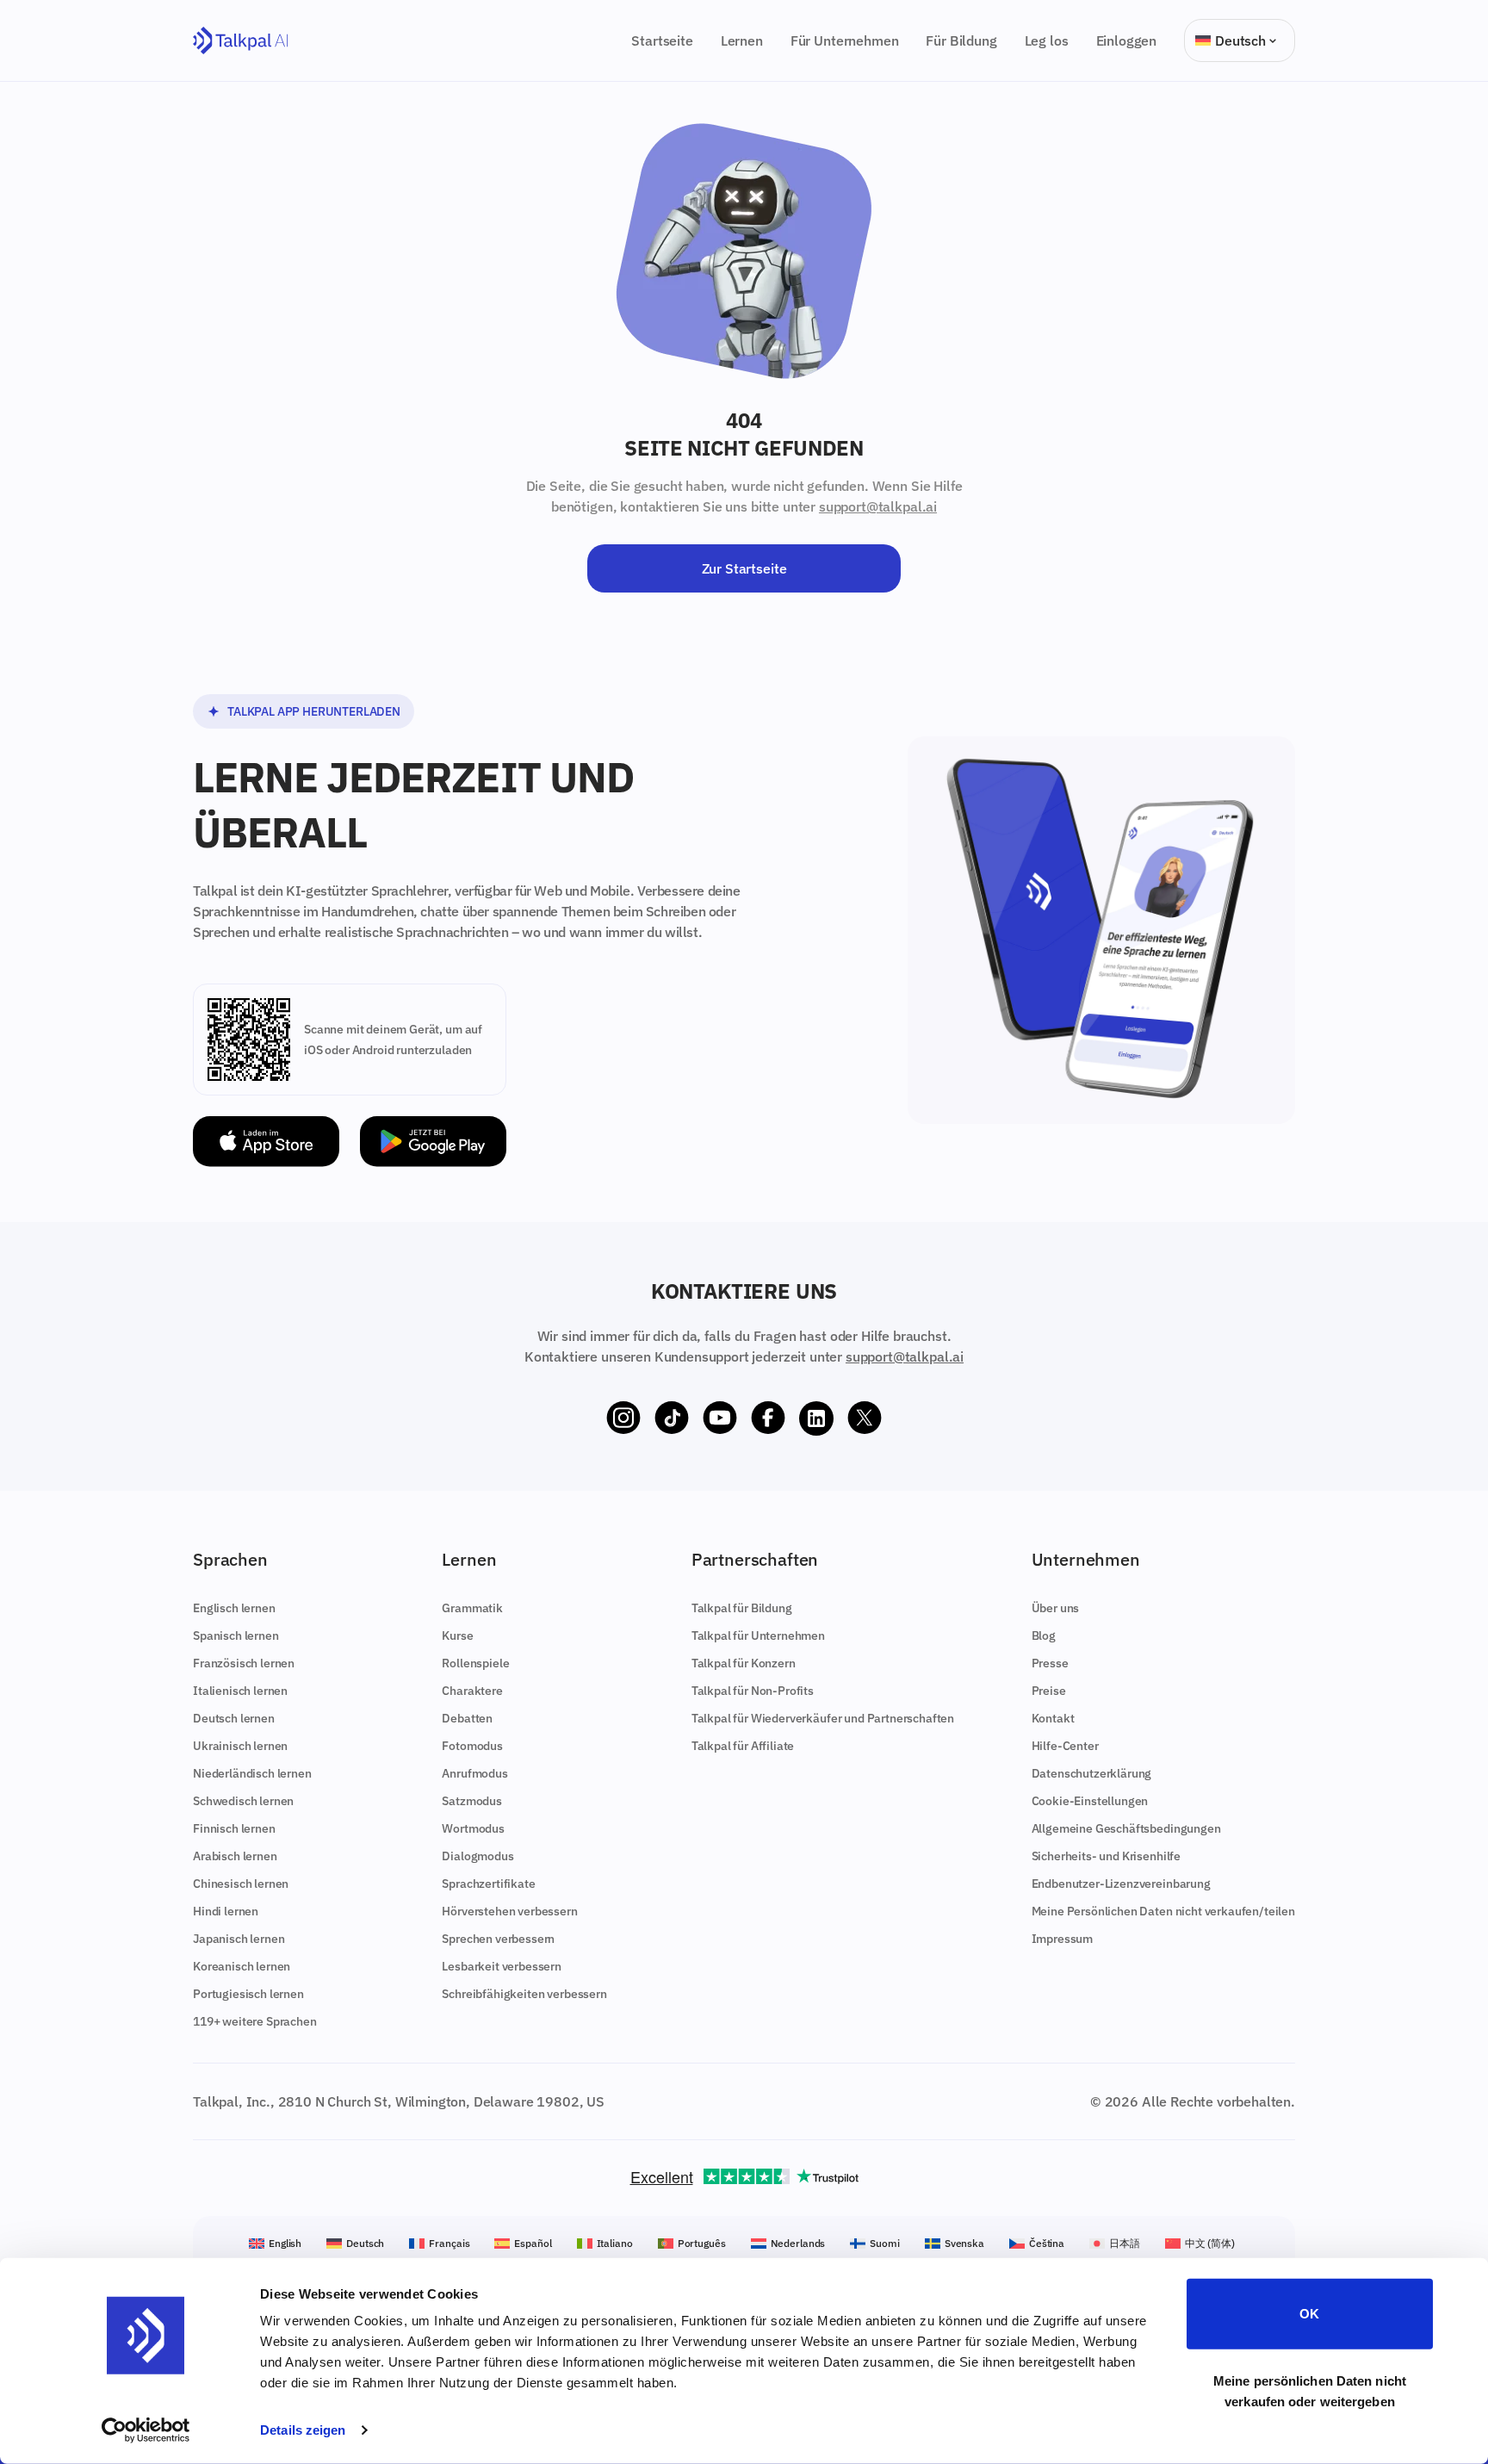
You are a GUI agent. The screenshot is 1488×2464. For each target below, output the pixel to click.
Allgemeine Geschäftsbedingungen (1126, 1828)
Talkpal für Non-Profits (753, 1691)
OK (1309, 2314)
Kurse (457, 1635)
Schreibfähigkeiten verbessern (524, 1994)
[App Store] (266, 1142)
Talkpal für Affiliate (743, 1746)
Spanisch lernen (236, 1635)
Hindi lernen (226, 1911)
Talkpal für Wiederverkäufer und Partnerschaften (823, 1718)
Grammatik (472, 1608)
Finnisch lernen (234, 1828)
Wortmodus (473, 1828)
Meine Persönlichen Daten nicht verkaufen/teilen (1163, 1911)
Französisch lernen (244, 1663)
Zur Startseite (744, 568)
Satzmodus (472, 1801)
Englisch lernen (234, 1608)
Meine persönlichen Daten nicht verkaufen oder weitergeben (1310, 2390)
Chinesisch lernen (241, 1884)
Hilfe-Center (1065, 1746)
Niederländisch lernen (252, 1773)
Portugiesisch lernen (248, 1994)
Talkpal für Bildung (742, 1608)
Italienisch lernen (240, 1691)
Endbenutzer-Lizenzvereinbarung (1121, 1884)
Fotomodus (472, 1746)
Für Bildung (961, 40)
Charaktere (472, 1691)
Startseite (662, 40)
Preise (1049, 1691)
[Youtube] (720, 1418)
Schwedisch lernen (243, 1801)
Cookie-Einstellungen (1090, 1801)
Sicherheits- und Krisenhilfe (1107, 1856)
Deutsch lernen (234, 1718)
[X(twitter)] (865, 1418)
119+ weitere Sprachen (255, 2021)
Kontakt (1053, 1718)
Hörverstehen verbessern (509, 1911)
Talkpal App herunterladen (314, 711)
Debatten (467, 1718)
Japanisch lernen (239, 1939)
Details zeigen (303, 2430)
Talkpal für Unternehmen (758, 1635)
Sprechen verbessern (498, 1939)
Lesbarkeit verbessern (502, 1966)
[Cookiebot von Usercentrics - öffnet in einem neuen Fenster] (146, 2430)
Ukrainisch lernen (240, 1746)
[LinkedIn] (816, 1418)
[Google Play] (433, 1142)
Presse (1050, 1663)
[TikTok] (672, 1418)
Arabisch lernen (235, 1856)
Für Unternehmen (845, 40)
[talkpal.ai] (241, 41)
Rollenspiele (475, 1663)
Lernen (742, 40)
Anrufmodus (474, 1773)
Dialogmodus (477, 1856)
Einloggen (1127, 40)
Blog (1044, 1635)
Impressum (1063, 1939)
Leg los (1047, 40)
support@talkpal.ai (878, 506)
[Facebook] (768, 1418)
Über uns (1056, 1608)
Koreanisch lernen (242, 1966)
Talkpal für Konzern (744, 1663)
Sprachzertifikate (488, 1884)
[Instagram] (623, 1418)
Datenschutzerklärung (1092, 1773)
